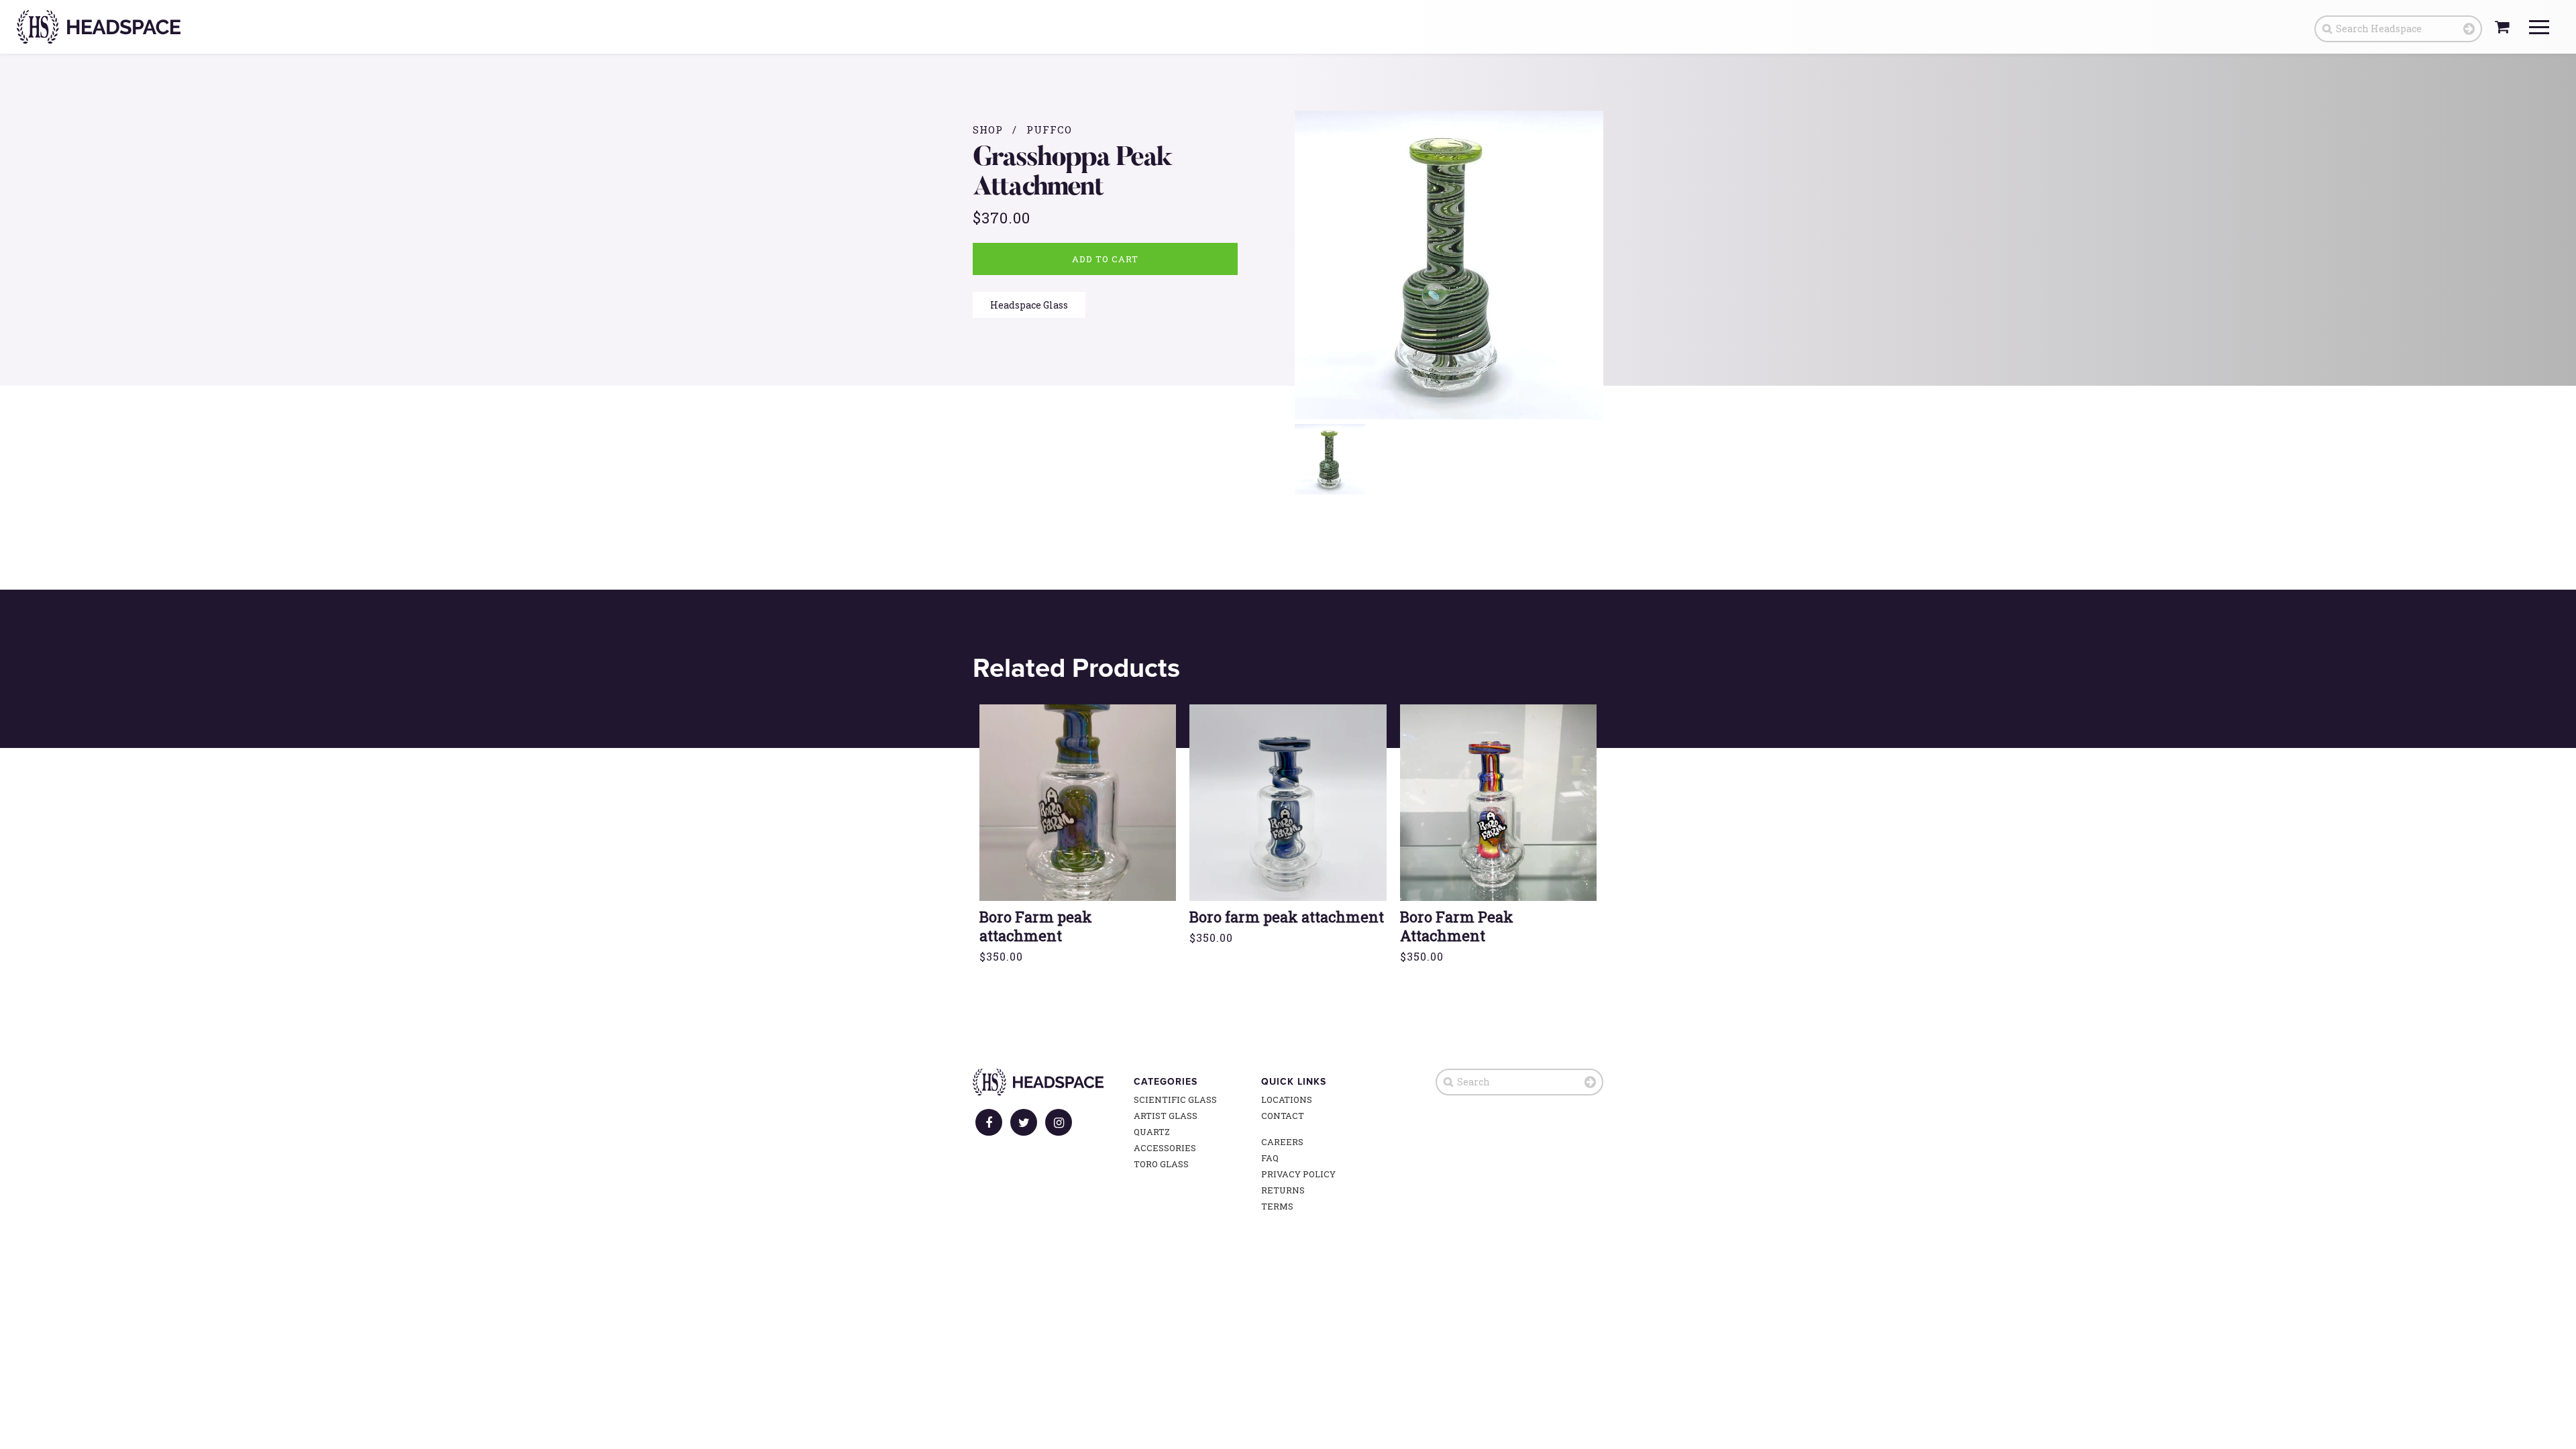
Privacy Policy (1298, 1174)
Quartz (1152, 1132)
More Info (1078, 830)
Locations (1287, 1099)
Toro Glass (1161, 1164)
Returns (1283, 1190)
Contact (1283, 1116)
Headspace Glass (1029, 305)
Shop (988, 129)
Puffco (1049, 129)
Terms (1277, 1206)
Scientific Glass (1175, 1099)
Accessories (1165, 1148)
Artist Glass (1166, 1116)
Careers (1282, 1142)
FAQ (1270, 1158)
